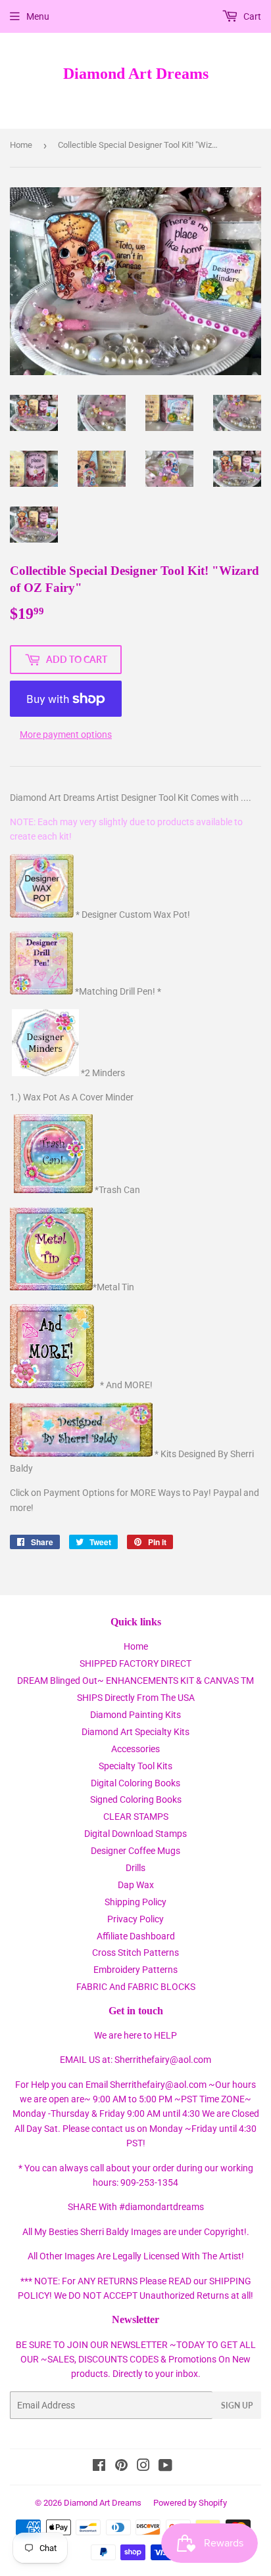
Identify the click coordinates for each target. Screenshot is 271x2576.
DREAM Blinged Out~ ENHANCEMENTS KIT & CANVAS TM (135, 1681)
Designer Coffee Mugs (135, 1851)
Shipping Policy (135, 1902)
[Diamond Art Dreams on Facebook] (99, 2467)
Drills (135, 1868)
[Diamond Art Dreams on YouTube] (165, 2467)
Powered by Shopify (190, 2503)
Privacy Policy (135, 1919)
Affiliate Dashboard (136, 1936)
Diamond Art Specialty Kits (135, 1732)
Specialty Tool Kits (135, 1766)
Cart (251, 16)
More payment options (66, 734)
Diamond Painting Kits (135, 1715)
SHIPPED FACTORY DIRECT (135, 1663)
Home (21, 145)
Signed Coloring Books (136, 1799)
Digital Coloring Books (135, 1783)
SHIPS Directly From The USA (136, 1698)
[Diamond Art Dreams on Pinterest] (121, 2467)
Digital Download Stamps (135, 1834)
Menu (38, 16)
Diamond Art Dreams (136, 73)
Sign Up (237, 2406)
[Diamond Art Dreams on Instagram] (143, 2467)
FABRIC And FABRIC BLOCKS (136, 1987)
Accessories (135, 1749)
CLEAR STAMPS (136, 1817)
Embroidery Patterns (135, 1970)
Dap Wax (136, 1885)
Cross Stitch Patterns (135, 1953)
